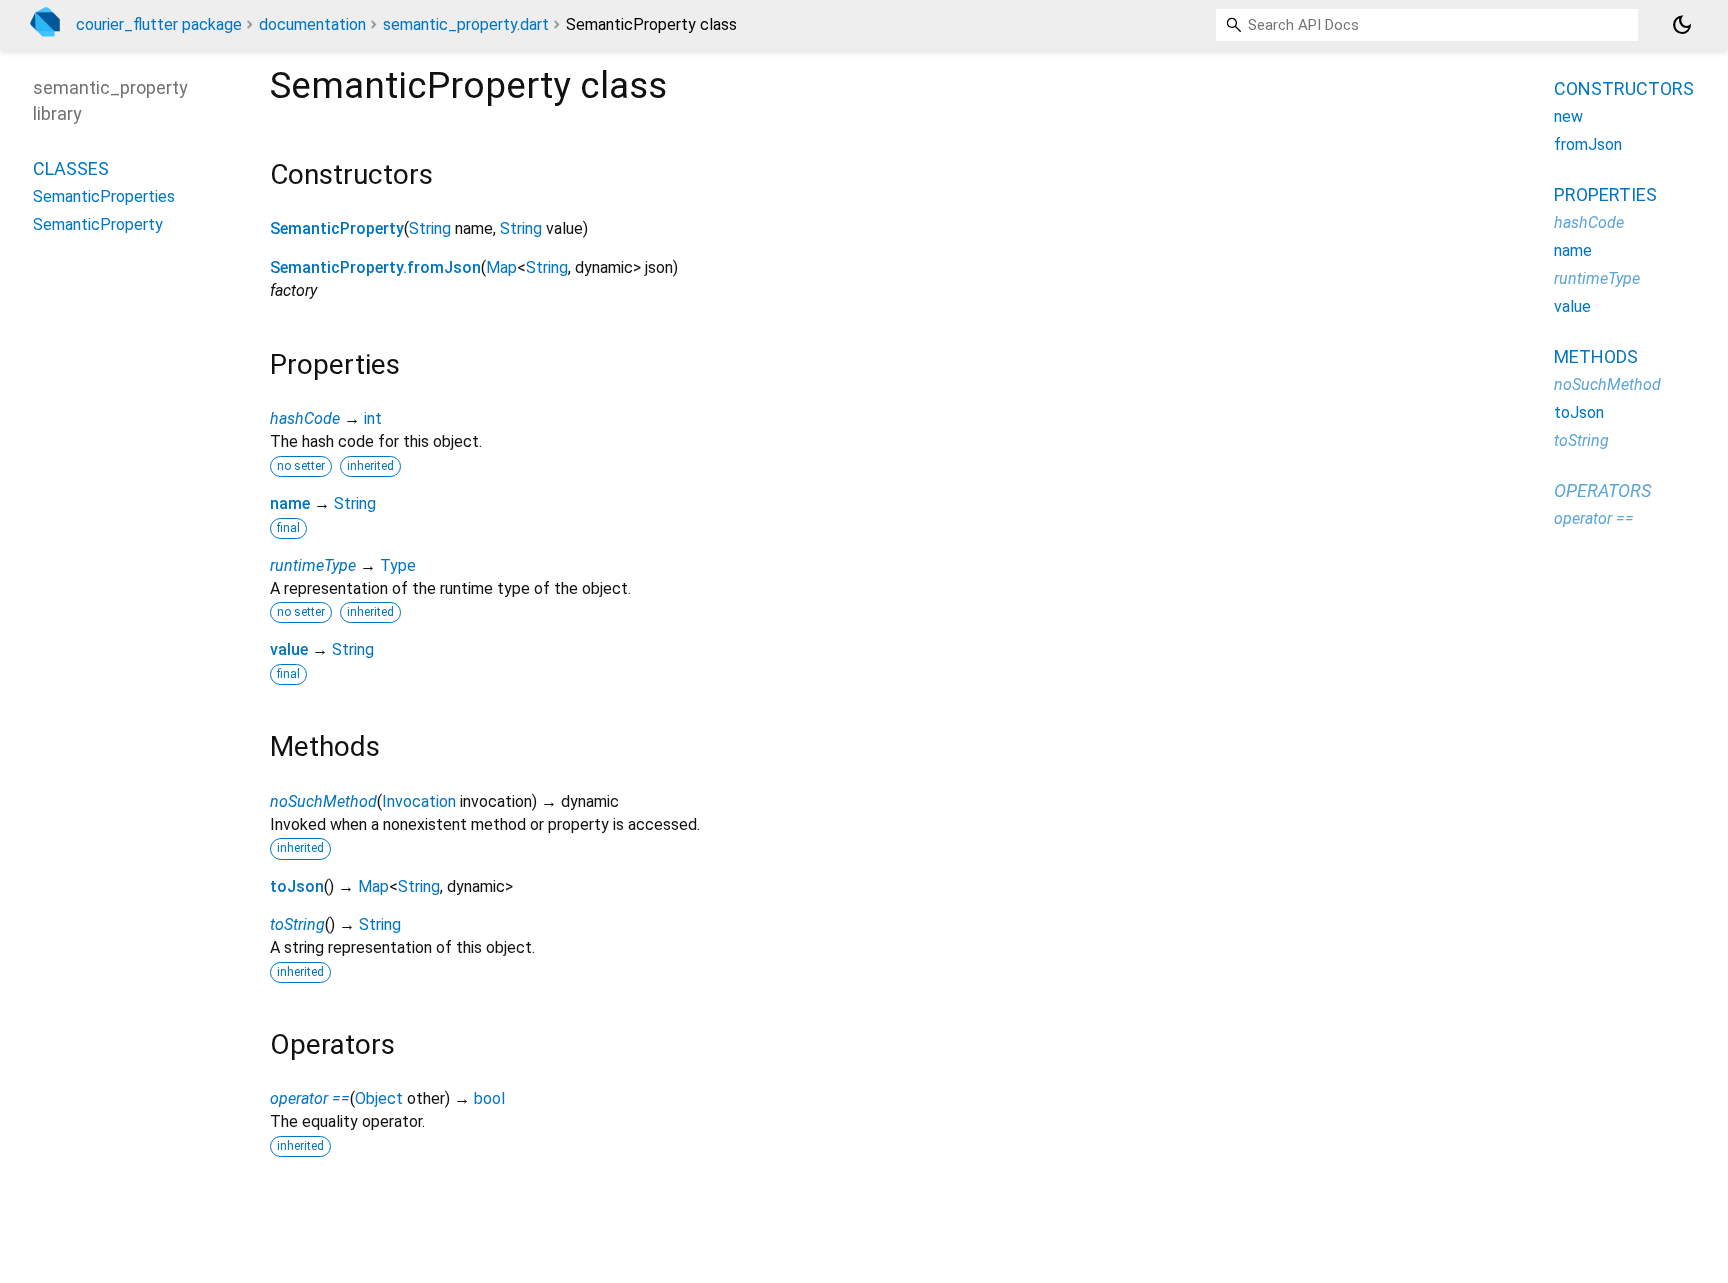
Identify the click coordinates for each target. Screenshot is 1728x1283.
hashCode (305, 418)
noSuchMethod (323, 801)
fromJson (1588, 144)
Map (501, 267)
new (1568, 116)
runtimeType (313, 565)
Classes (71, 167)
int (373, 418)
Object (379, 1098)
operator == (310, 1098)
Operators (1602, 490)
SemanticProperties (104, 195)
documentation (312, 24)
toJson (297, 886)
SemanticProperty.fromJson (375, 267)
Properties (1605, 194)
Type (398, 565)
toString (297, 924)
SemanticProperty (337, 228)
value (289, 649)
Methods (1596, 356)
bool (489, 1098)
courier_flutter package (159, 24)
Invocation (419, 801)
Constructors (1624, 88)
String (430, 228)
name (290, 503)
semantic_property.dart (466, 24)
